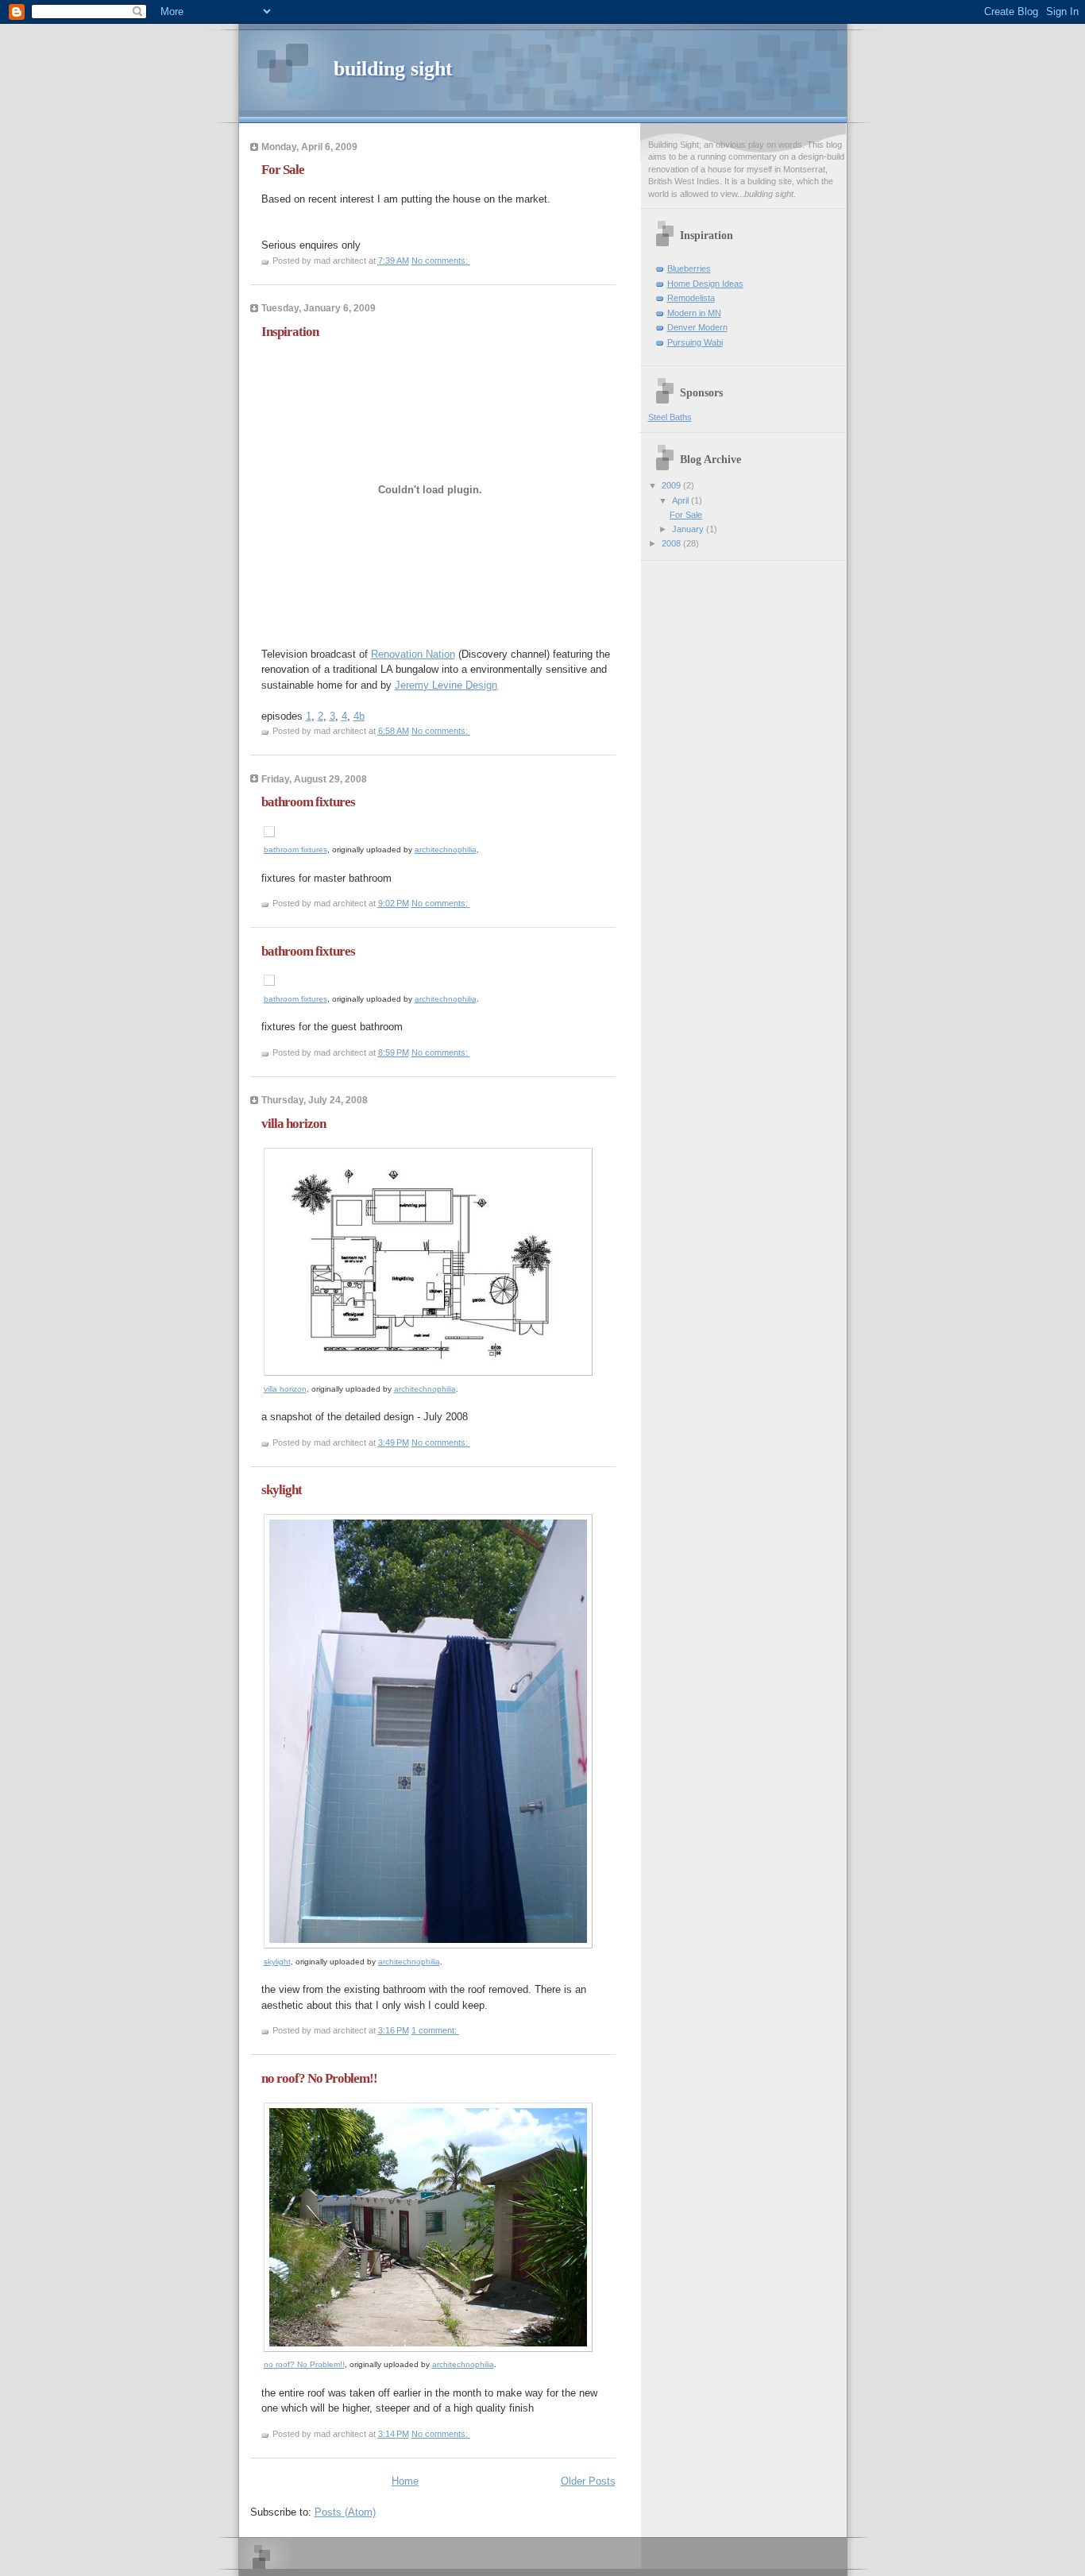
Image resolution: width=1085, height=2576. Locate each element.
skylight (282, 1490)
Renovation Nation (413, 654)
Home (405, 2481)
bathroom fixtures (308, 802)
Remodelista (691, 298)
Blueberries (689, 268)
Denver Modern (697, 327)
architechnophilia (446, 850)
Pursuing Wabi (695, 342)
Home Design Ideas (705, 284)
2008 (672, 543)
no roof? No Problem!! (319, 2078)
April (682, 500)
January (689, 529)
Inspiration (290, 332)
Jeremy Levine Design (446, 685)
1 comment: (435, 2030)
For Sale (283, 170)
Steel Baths (670, 417)
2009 (672, 485)
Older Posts (588, 2481)
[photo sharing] (269, 834)
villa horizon (293, 1124)
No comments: (441, 261)
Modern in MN (694, 313)
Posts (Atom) (345, 2512)
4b (359, 716)
